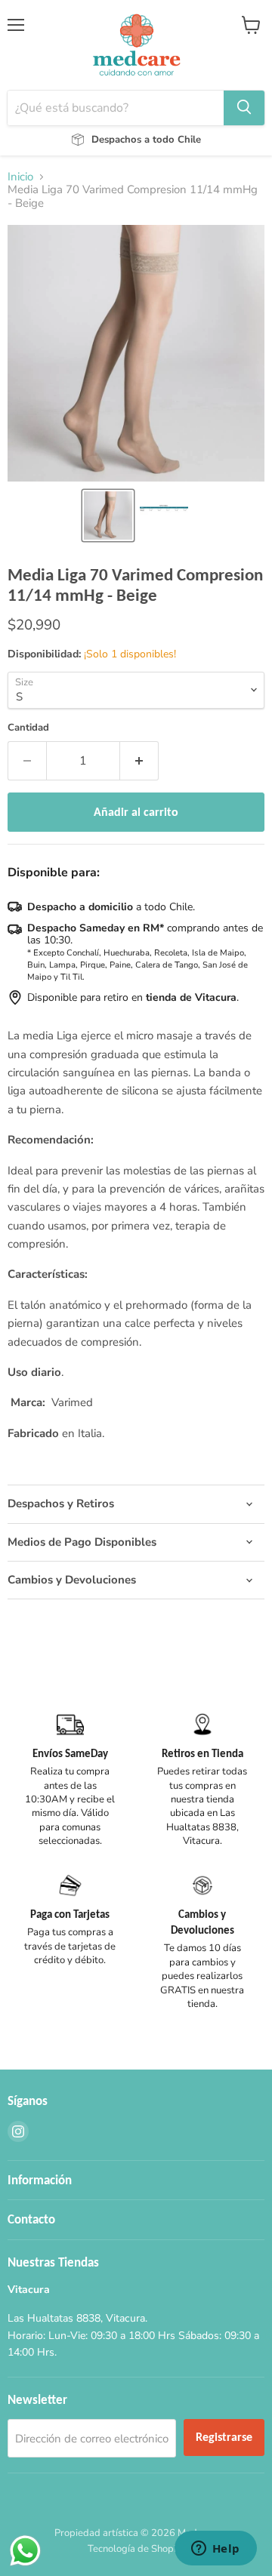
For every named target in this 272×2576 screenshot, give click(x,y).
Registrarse (224, 2437)
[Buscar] (244, 108)
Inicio (20, 177)
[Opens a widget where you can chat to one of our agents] (215, 2550)
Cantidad (28, 728)
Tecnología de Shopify (136, 2549)
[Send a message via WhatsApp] (25, 2551)
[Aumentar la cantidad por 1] (139, 761)
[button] (108, 516)
